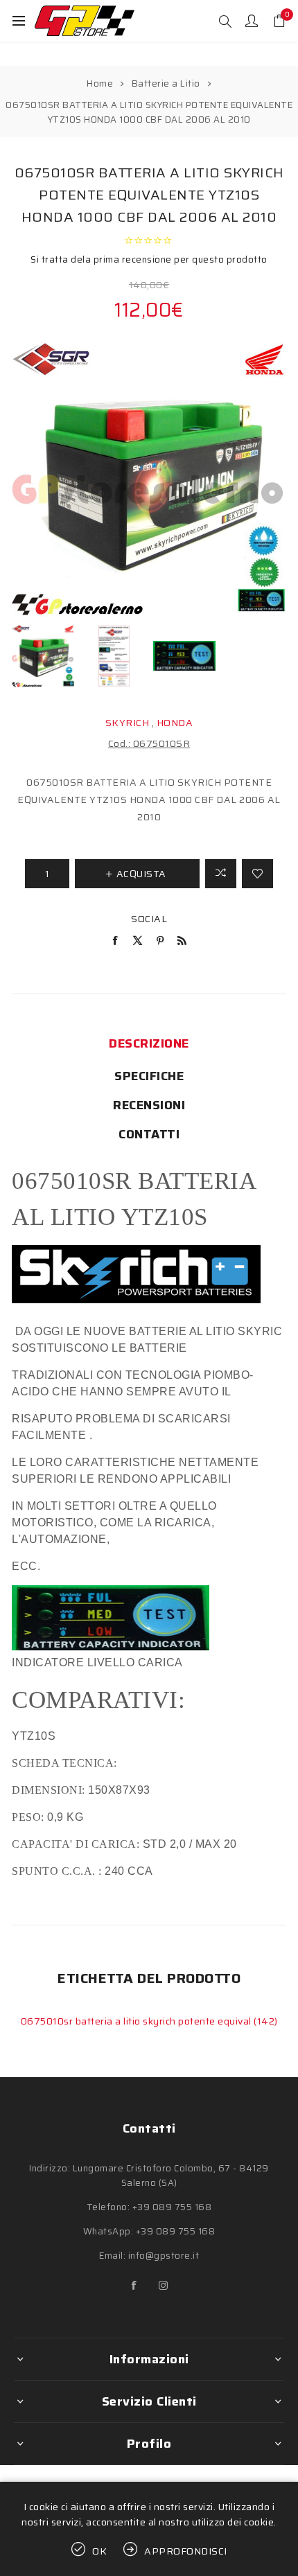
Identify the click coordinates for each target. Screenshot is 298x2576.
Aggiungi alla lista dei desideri (257, 874)
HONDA (175, 723)
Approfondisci (186, 2551)
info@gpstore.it (164, 2256)
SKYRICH (128, 723)
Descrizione (149, 1043)
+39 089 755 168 (172, 2207)
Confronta (221, 874)
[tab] (149, 1043)
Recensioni (149, 1105)
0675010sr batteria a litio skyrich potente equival (138, 2021)
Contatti (149, 1134)
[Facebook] (134, 2286)
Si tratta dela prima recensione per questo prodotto (149, 259)
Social (149, 919)
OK (100, 2551)
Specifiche (149, 1076)
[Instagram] (164, 2286)
